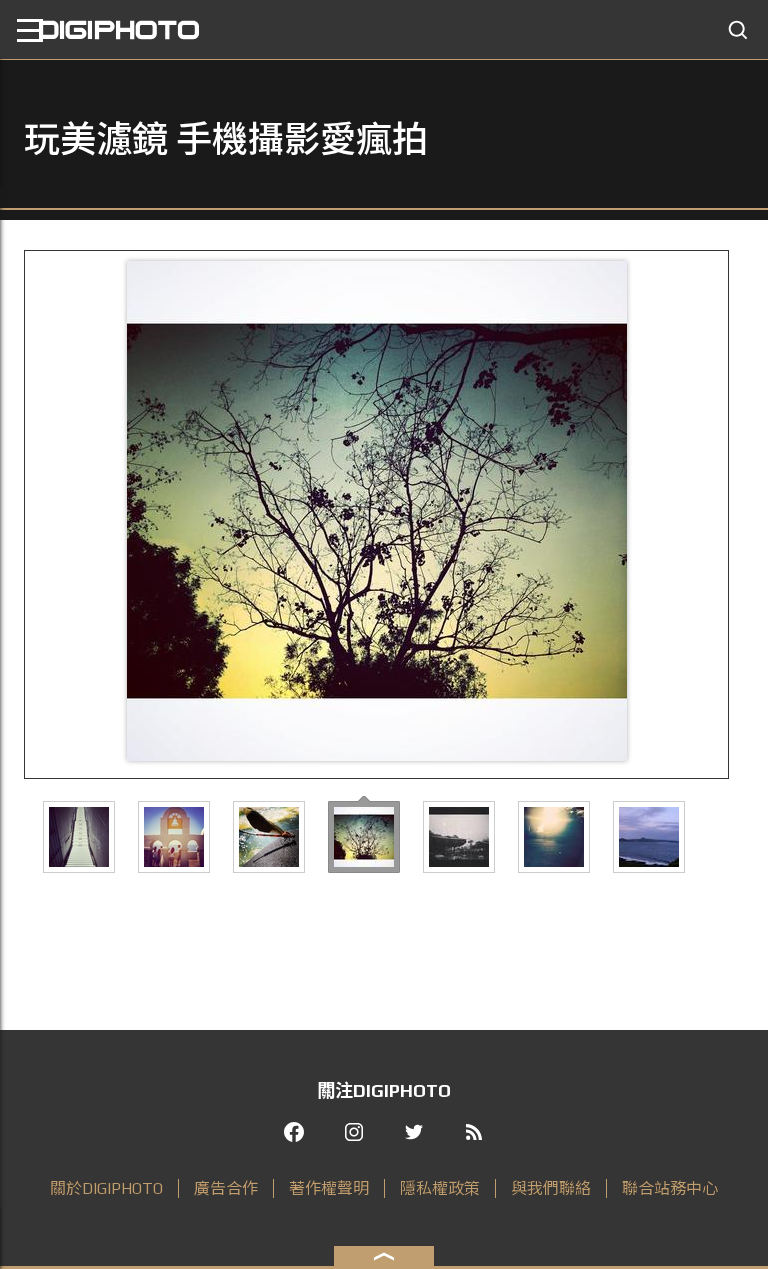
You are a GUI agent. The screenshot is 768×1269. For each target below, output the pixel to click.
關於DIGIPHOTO (106, 1188)
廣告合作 (226, 1188)
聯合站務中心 (670, 1188)
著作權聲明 (329, 1188)
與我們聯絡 (551, 1188)
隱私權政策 (440, 1188)
